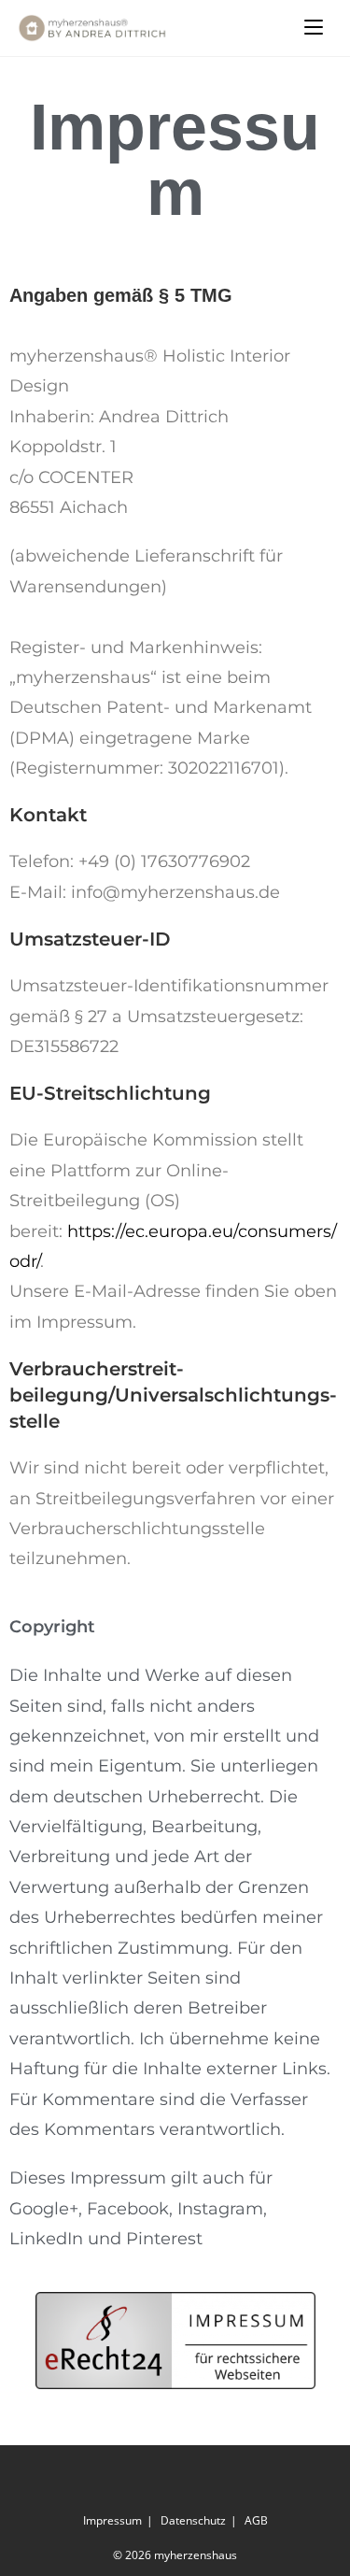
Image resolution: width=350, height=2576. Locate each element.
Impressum (112, 2520)
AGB (256, 2520)
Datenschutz (193, 2520)
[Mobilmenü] (314, 28)
